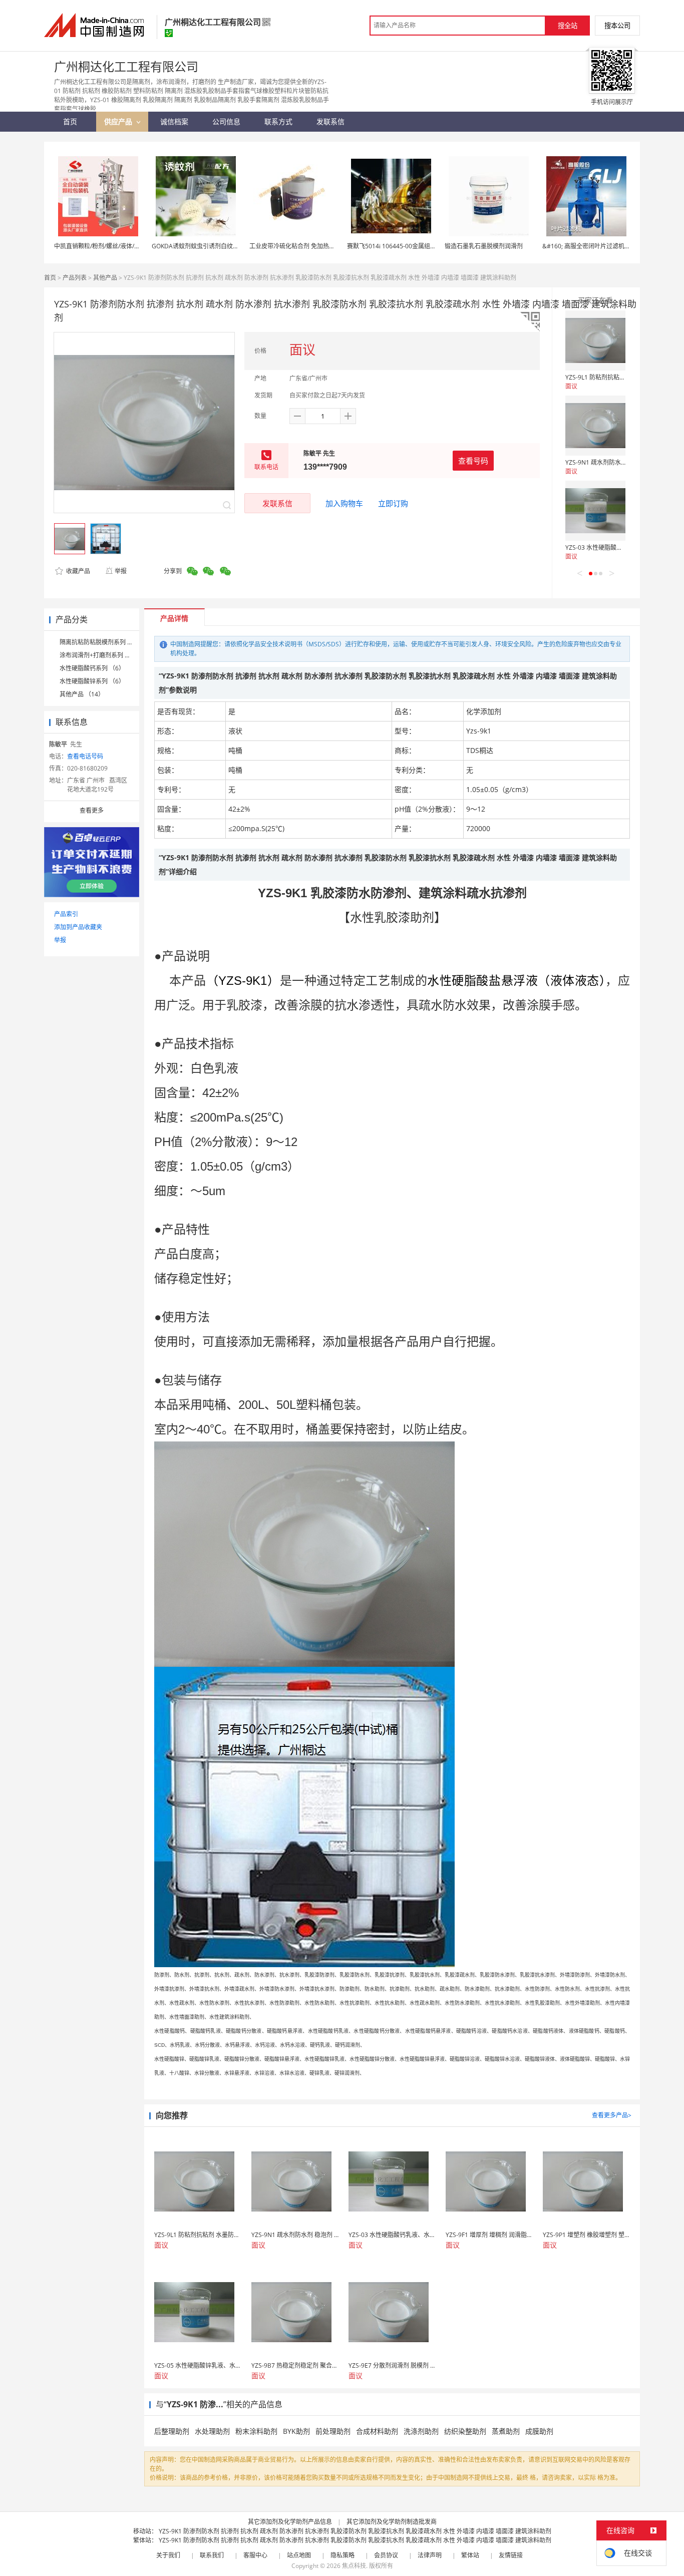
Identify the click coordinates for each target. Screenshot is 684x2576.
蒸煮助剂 (506, 2431)
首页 (50, 278)
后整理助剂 (172, 2431)
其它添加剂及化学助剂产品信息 (290, 2522)
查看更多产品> (612, 2115)
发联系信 (277, 503)
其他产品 (105, 278)
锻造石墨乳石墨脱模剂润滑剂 (484, 246)
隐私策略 (343, 2555)
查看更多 (92, 810)
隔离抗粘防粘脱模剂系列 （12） (103, 642)
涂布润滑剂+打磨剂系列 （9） (100, 655)
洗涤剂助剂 (421, 2431)
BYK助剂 (296, 2431)
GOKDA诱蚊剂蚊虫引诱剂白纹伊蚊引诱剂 (207, 246)
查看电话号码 (85, 756)
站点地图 (299, 2555)
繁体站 (470, 2555)
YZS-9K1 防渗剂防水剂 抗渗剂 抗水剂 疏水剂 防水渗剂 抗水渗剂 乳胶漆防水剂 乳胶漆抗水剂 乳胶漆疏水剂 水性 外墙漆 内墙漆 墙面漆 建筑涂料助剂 (355, 2531)
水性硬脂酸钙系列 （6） (92, 668)
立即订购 (393, 503)
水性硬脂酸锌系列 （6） (92, 681)
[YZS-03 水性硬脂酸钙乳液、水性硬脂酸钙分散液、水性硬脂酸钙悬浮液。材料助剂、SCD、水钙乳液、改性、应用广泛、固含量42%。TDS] (595, 511)
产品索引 (66, 914)
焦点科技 (354, 2566)
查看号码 (473, 461)
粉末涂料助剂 (256, 2431)
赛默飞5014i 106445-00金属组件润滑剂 (401, 246)
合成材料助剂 (377, 2431)
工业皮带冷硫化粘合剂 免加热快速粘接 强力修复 (314, 246)
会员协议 (386, 2555)
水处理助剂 (212, 2431)
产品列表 (75, 278)
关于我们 (168, 2555)
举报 (121, 571)
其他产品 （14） (82, 694)
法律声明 (430, 2555)
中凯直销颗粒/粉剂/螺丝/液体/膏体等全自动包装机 (121, 246)
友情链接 (511, 2555)
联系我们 (212, 2555)
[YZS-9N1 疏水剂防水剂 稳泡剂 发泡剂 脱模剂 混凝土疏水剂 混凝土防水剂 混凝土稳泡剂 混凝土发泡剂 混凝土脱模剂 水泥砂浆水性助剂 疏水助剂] (595, 426)
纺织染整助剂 (465, 2431)
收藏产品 (77, 571)
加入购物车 (344, 503)
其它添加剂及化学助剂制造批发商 (392, 2522)
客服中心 (255, 2555)
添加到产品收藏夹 (78, 927)
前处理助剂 (333, 2431)
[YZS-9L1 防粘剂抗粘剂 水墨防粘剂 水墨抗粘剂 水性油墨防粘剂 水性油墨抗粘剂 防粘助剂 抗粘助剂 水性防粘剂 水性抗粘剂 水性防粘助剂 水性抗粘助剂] (595, 340)
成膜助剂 (539, 2431)
